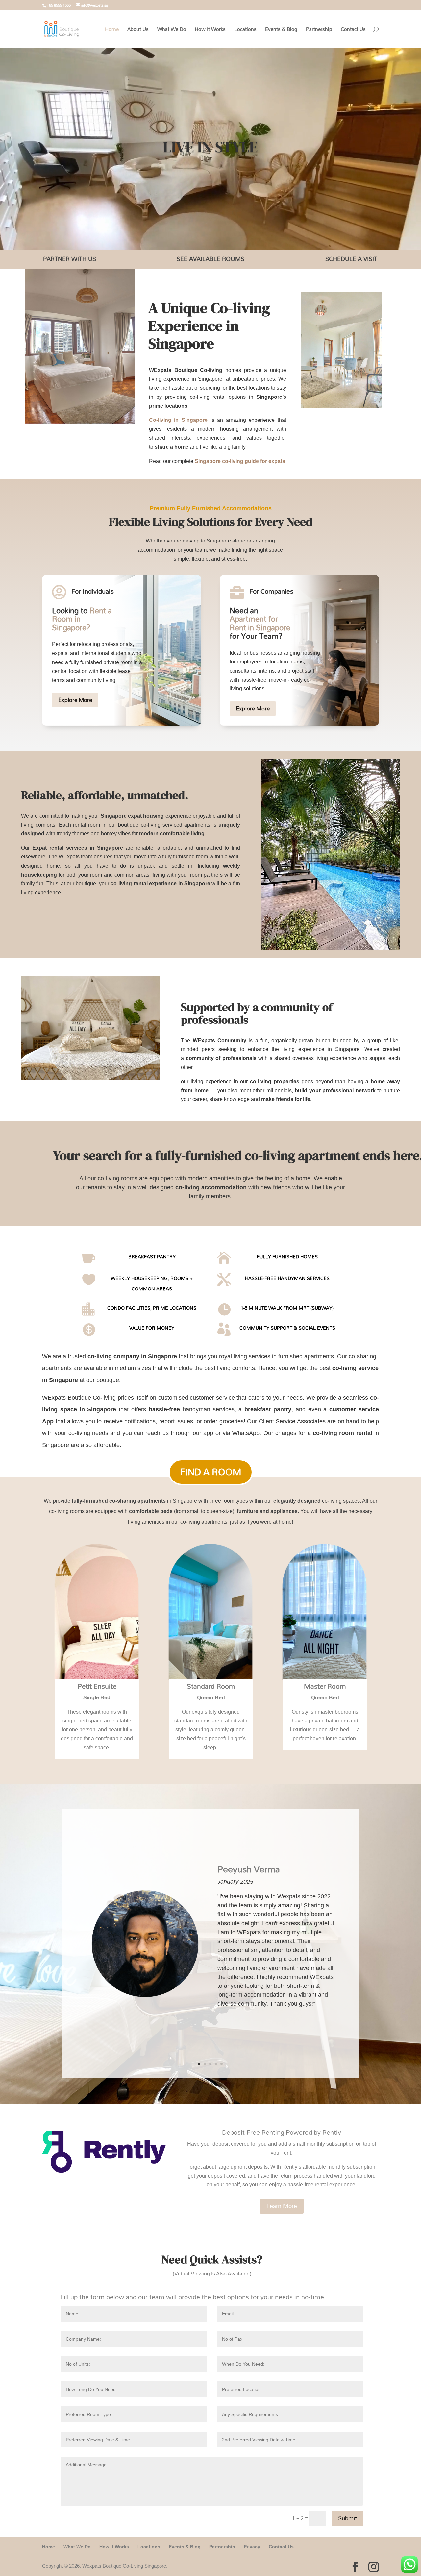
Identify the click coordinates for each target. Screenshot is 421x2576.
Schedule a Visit (351, 259)
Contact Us (353, 30)
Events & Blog (281, 30)
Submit (347, 2518)
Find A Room (211, 1472)
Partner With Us (70, 259)
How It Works (210, 30)
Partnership (319, 30)
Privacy (252, 2547)
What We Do (172, 30)
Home (112, 30)
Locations (245, 30)
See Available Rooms (210, 259)
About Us (138, 30)
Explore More (75, 700)
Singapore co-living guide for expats (240, 461)
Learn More (282, 2206)
